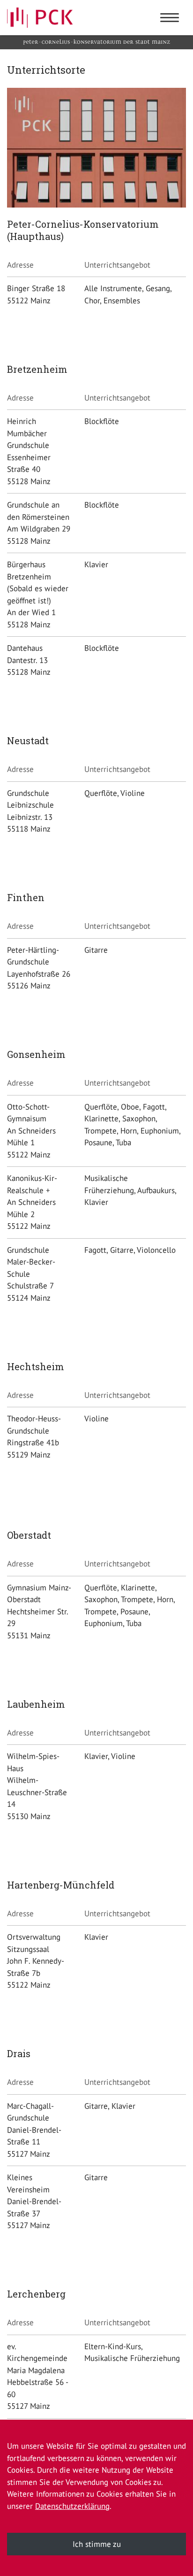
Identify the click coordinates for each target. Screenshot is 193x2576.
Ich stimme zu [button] (97, 2544)
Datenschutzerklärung (72, 2506)
